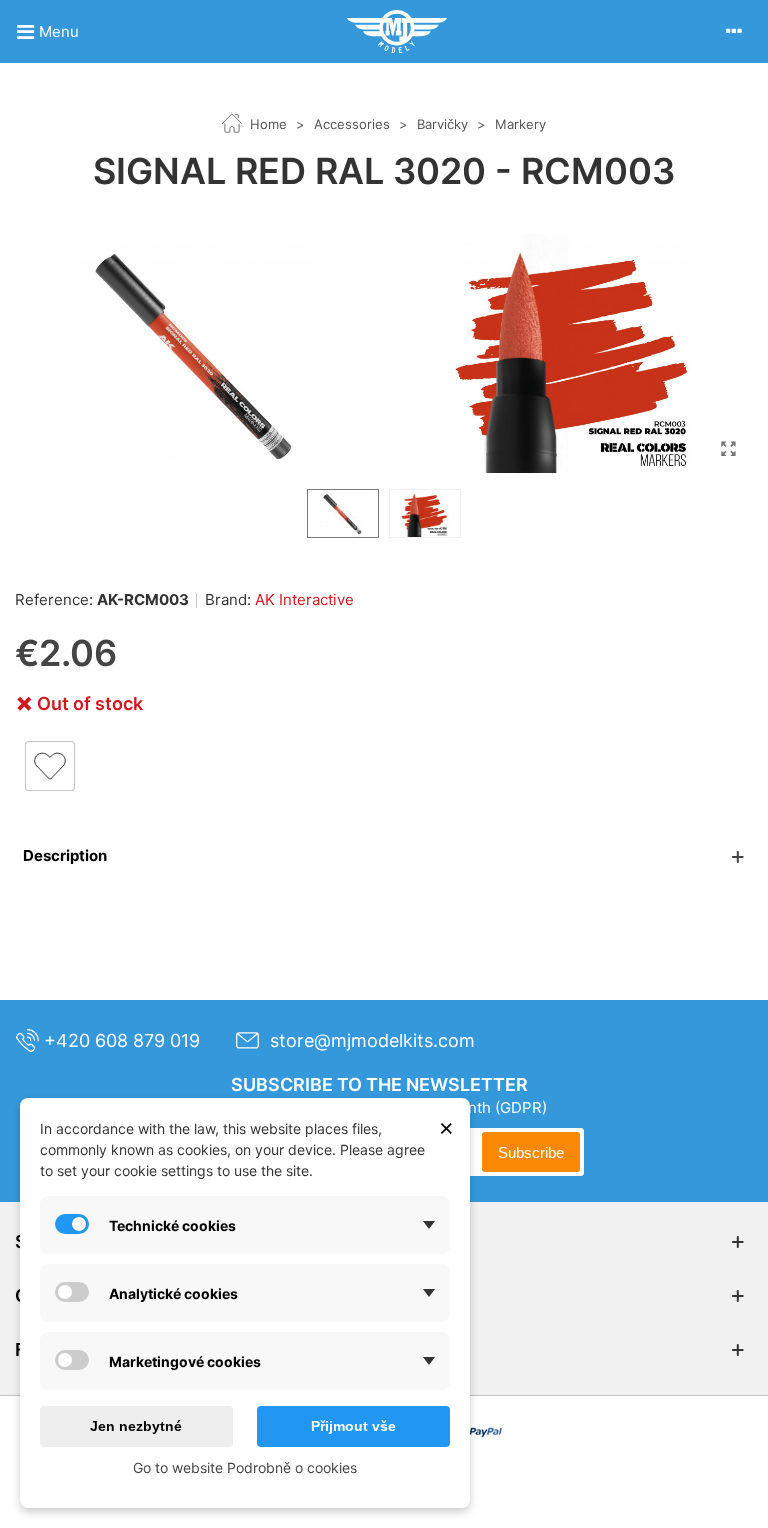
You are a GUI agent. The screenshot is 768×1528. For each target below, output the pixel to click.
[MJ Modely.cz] (397, 31)
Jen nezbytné (136, 1426)
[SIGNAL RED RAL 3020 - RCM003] (728, 448)
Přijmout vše (353, 1426)
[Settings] (734, 31)
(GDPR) (521, 1107)
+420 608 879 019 (122, 1040)
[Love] (50, 766)
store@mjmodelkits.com (372, 1040)
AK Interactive (304, 599)
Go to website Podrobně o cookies (245, 1467)
